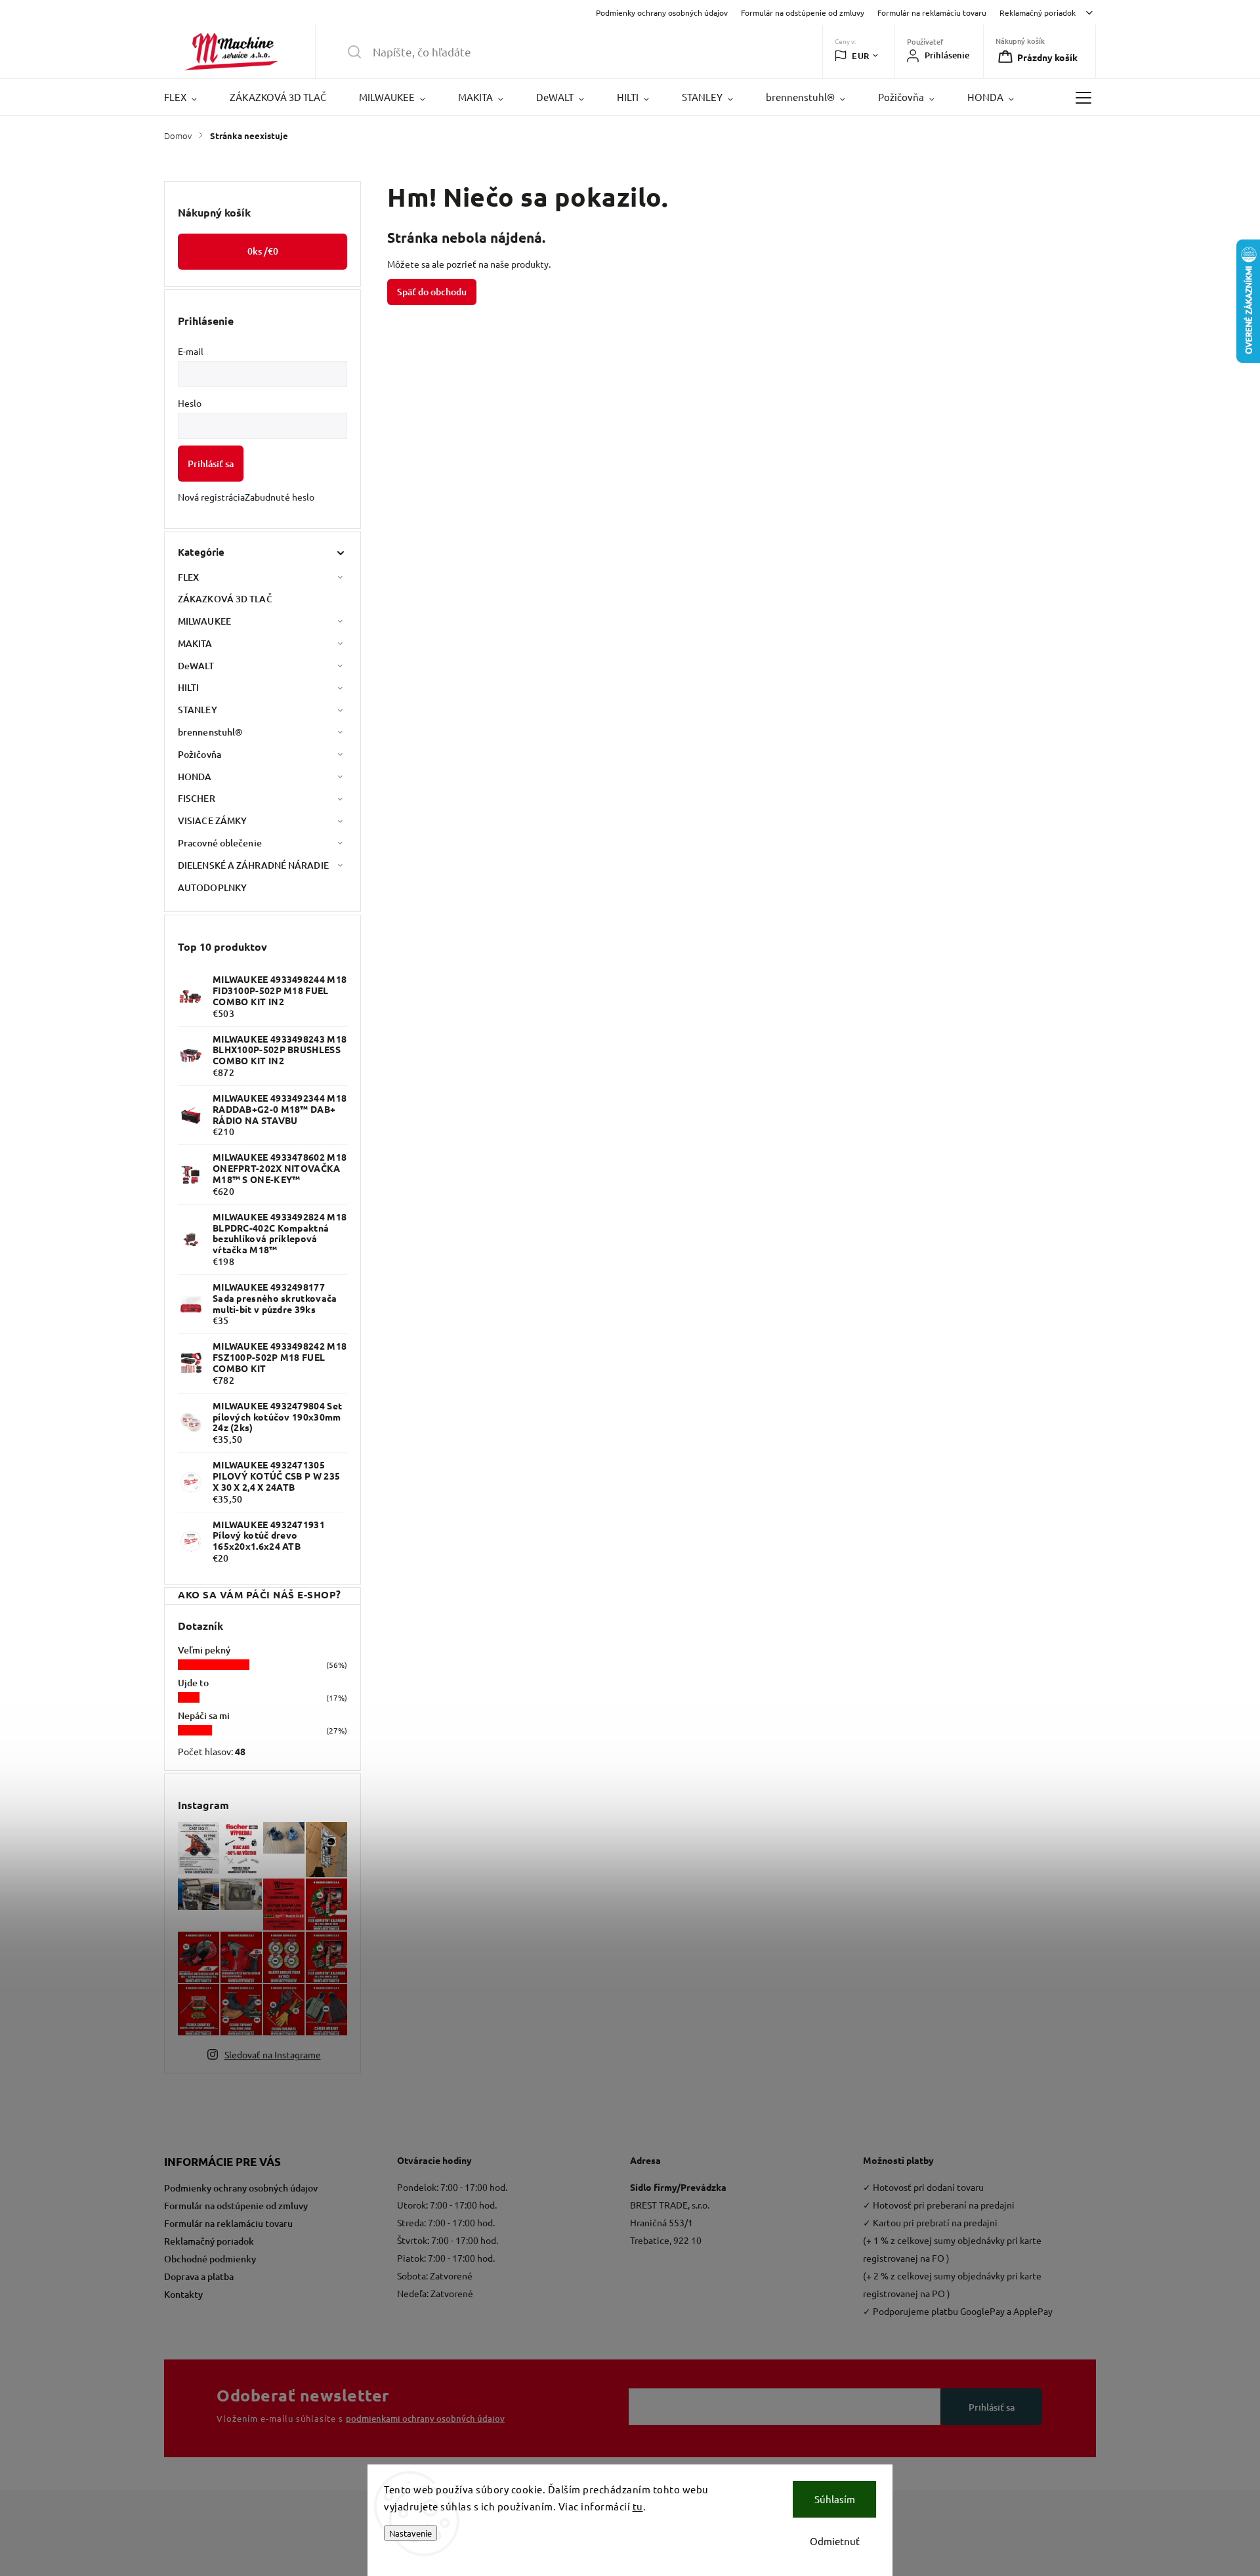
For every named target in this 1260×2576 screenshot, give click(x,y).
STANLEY (198, 710)
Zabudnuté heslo (280, 497)
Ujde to (193, 1683)
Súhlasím (835, 2499)
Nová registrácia (211, 497)
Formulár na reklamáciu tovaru (932, 12)
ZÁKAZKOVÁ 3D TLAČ (225, 599)
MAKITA (195, 643)
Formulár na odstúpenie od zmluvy (803, 12)
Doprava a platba (199, 2276)
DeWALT (196, 666)
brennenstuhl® (210, 732)
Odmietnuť (835, 2541)
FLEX (188, 577)
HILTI (189, 687)
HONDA (195, 777)
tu (638, 2506)
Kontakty (183, 2294)
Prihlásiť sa (211, 464)
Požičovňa (199, 754)
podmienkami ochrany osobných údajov (425, 2419)
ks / (263, 251)
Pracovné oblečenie (220, 843)
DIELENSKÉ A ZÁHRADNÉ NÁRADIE (253, 865)
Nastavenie (410, 2533)
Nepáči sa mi (204, 1715)
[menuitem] (189, 97)
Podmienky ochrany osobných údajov (662, 12)
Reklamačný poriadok (1038, 12)
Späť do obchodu (432, 292)
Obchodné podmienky (210, 2259)
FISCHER (197, 798)
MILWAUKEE (204, 621)
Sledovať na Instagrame (273, 2054)
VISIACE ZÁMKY (212, 821)
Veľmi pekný (204, 1650)
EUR (861, 56)
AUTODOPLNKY (212, 887)
